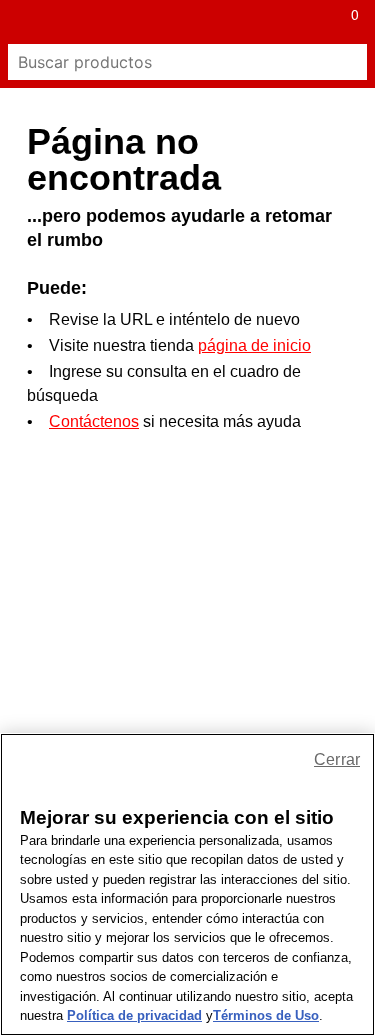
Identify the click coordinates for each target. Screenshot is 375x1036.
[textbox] (169, 62)
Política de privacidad (134, 1015)
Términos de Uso (266, 1015)
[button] (22, 22)
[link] (166, 22)
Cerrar (337, 759)
